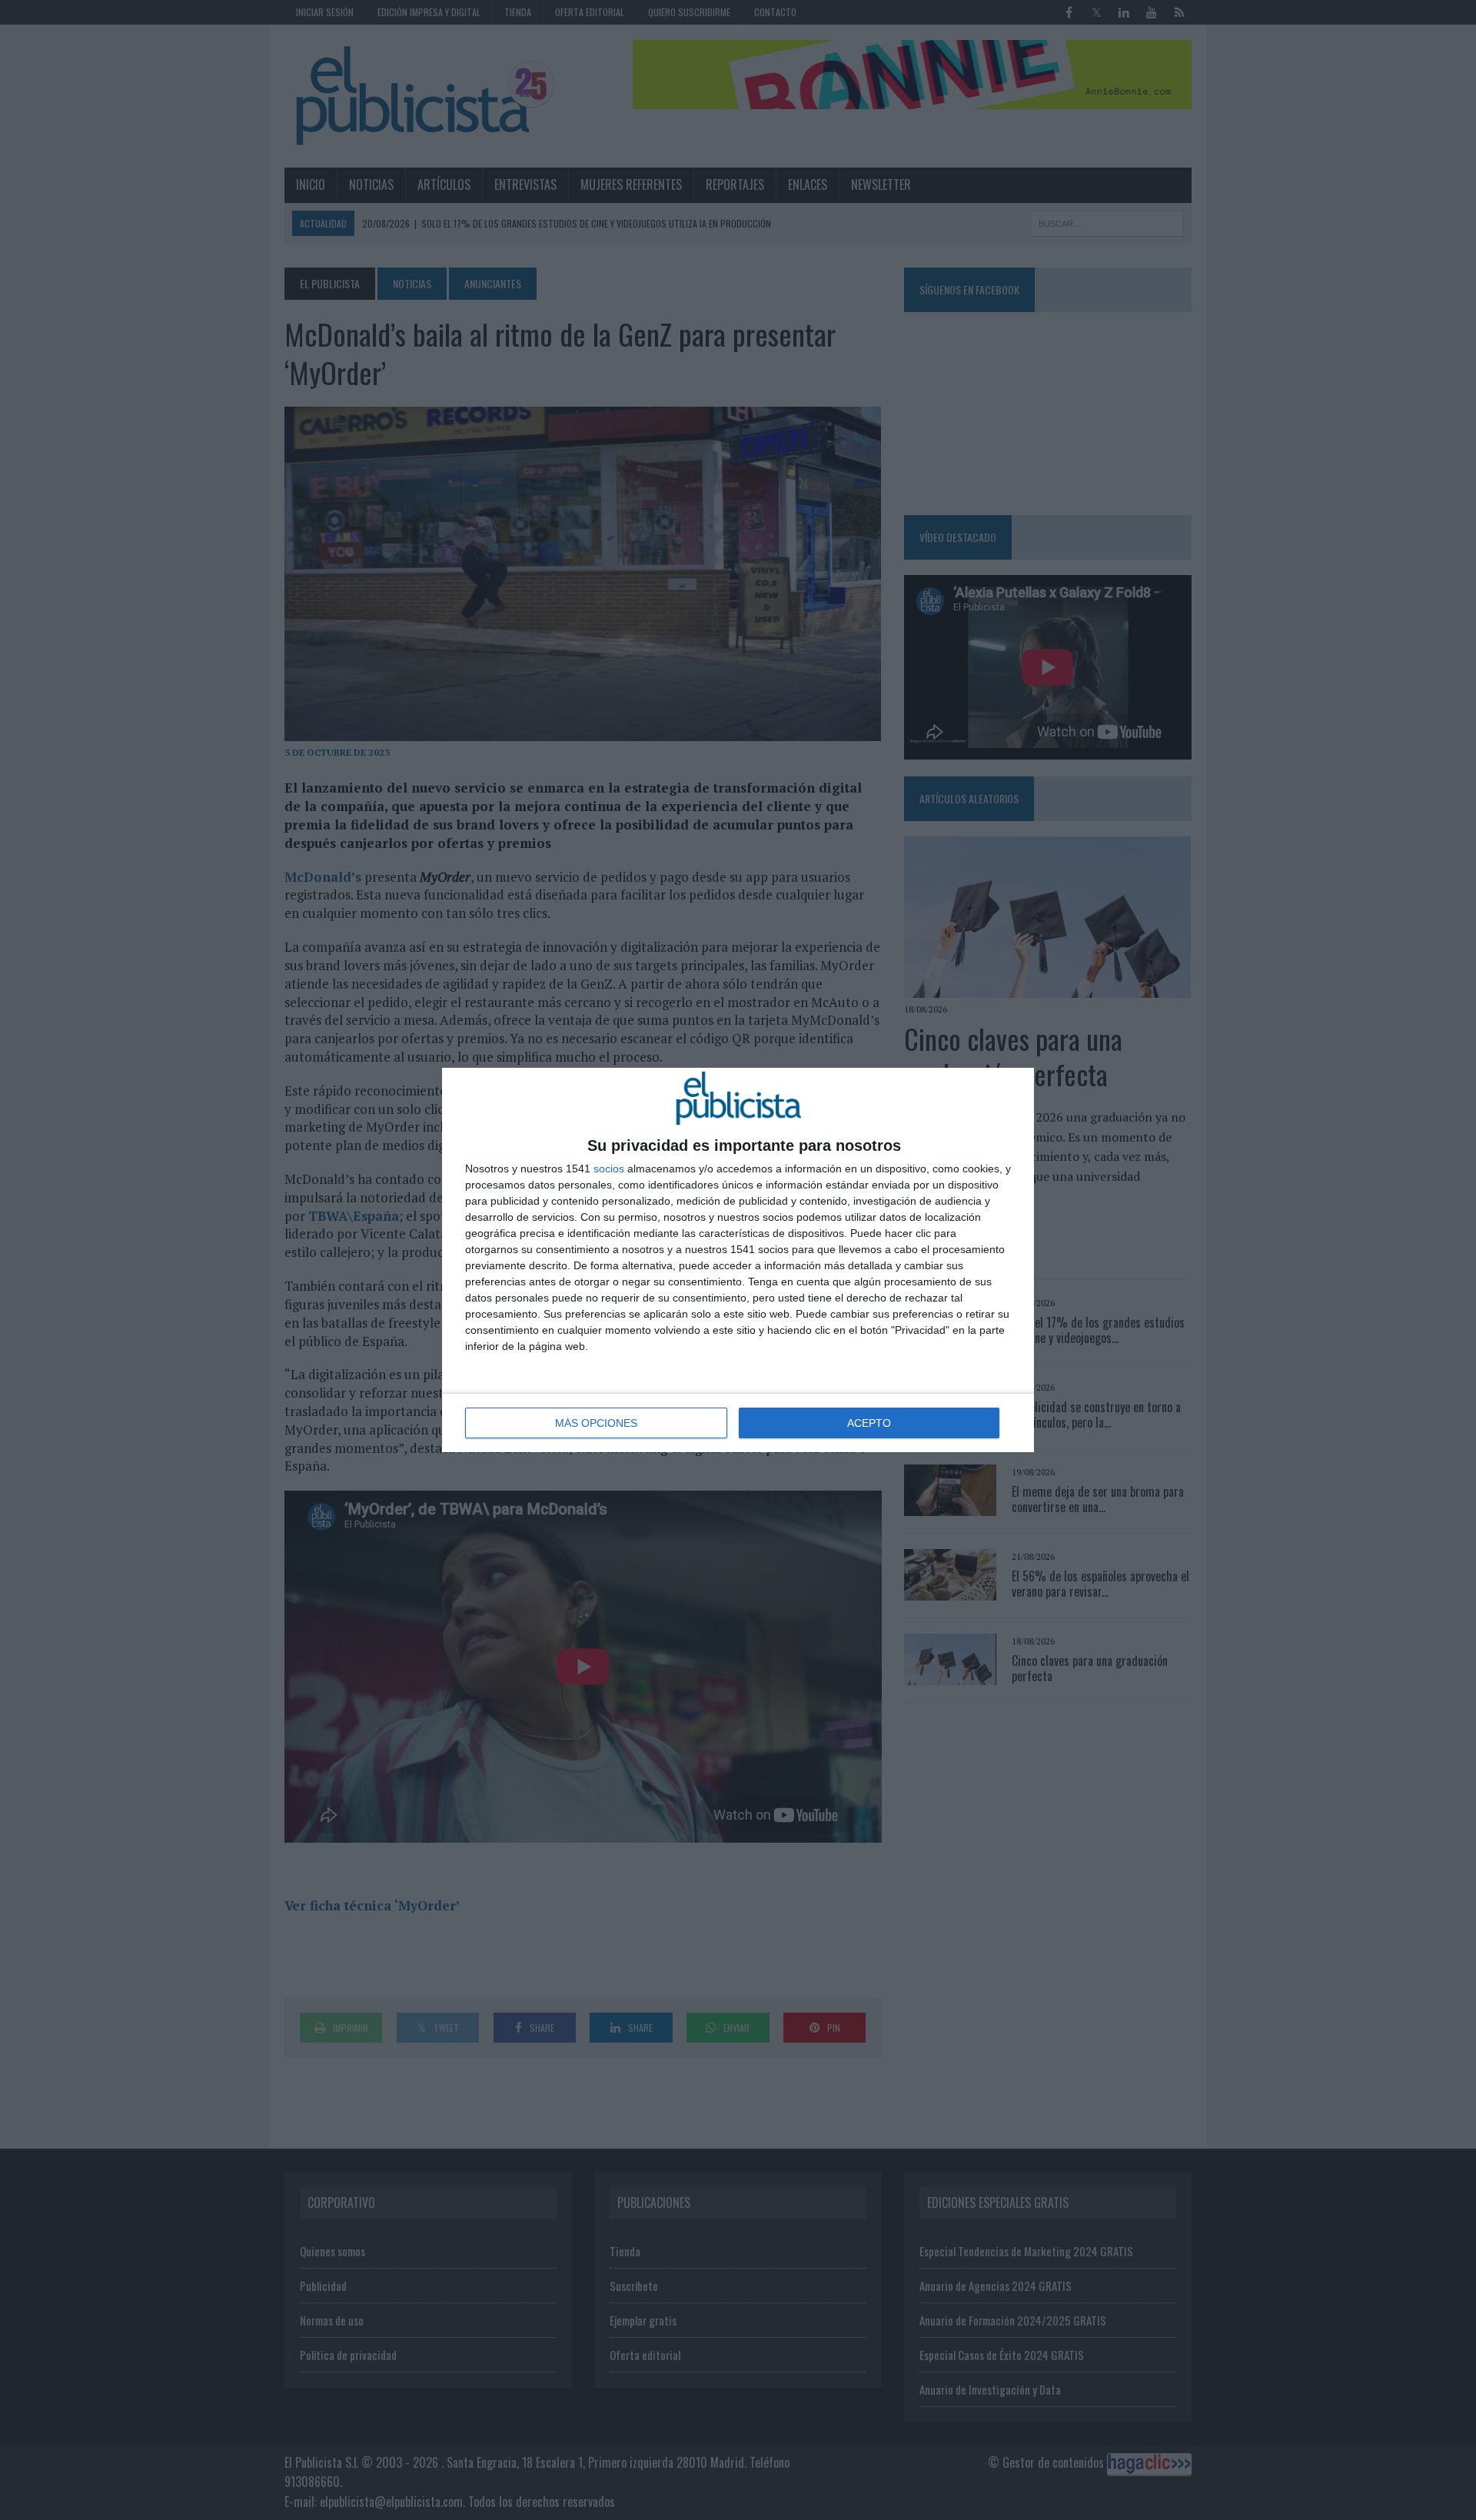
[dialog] (738, 1260)
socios (609, 1169)
